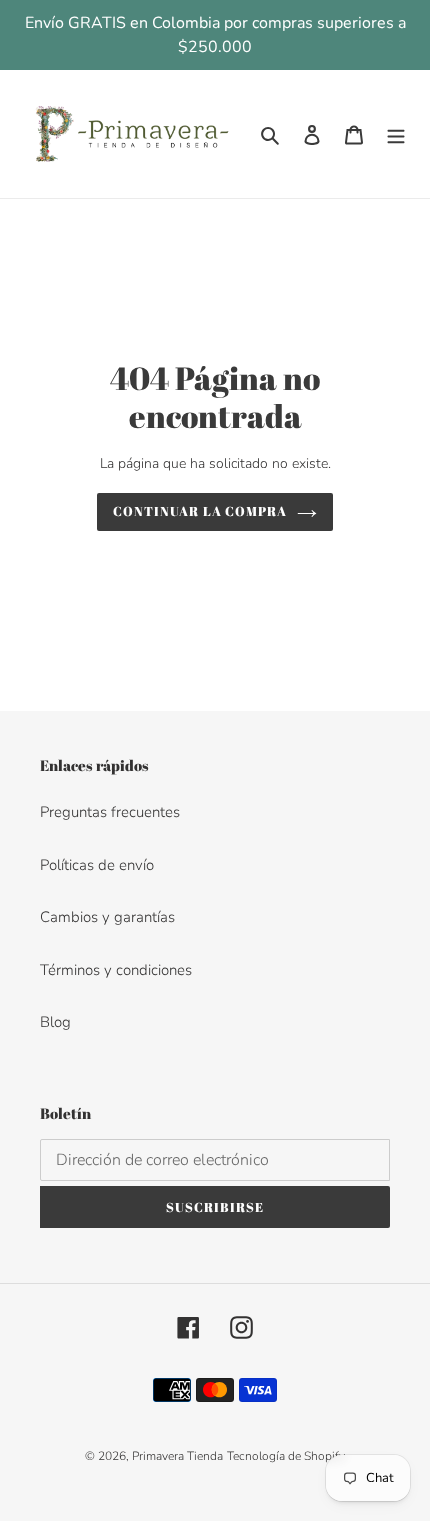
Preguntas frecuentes (110, 812)
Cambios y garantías (107, 917)
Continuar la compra (200, 511)
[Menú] (396, 134)
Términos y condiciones (116, 970)
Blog (55, 1022)
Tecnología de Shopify (286, 1456)
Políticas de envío (97, 865)
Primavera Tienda (177, 1456)
